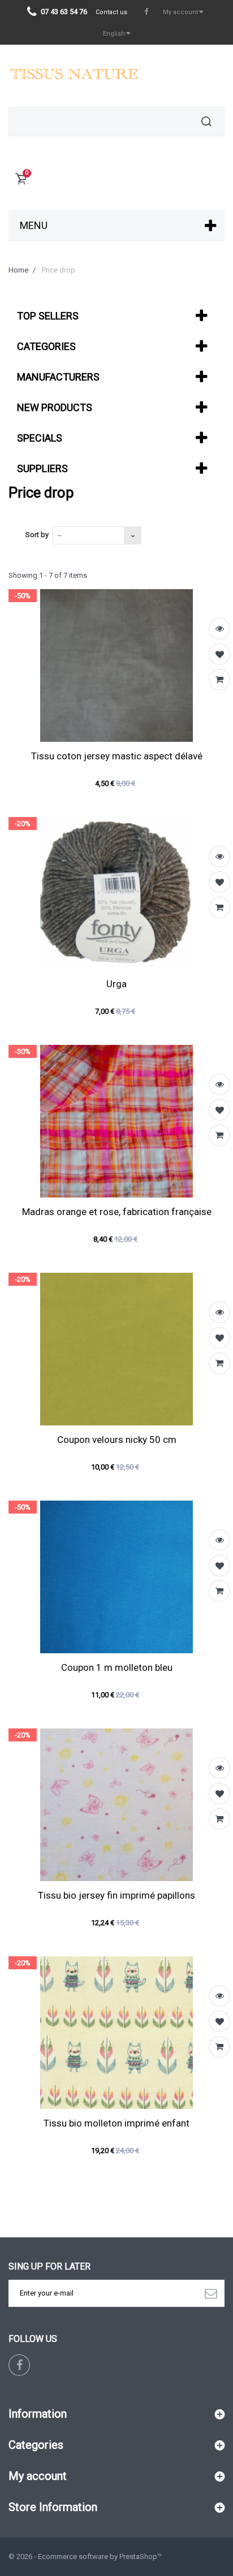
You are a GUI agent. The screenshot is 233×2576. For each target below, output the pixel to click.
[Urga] (116, 893)
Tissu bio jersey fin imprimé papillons (116, 1895)
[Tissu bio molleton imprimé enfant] (116, 2033)
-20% (23, 824)
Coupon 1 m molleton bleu (117, 1667)
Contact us (111, 12)
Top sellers (48, 316)
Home (18, 270)
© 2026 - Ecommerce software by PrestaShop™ (85, 2556)
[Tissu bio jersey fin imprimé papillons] (116, 1805)
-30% (23, 1051)
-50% (23, 596)
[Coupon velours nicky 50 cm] (116, 1349)
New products (55, 407)
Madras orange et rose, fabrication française (117, 1212)
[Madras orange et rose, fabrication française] (116, 1121)
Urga (116, 984)
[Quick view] (219, 629)
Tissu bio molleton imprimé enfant (116, 2123)
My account (38, 2476)
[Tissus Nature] (73, 76)
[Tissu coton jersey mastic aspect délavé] (116, 665)
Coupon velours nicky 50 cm (117, 1440)
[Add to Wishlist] (219, 654)
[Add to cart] (219, 680)
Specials (40, 438)
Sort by (37, 535)
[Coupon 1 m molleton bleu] (116, 1577)
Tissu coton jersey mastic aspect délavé (117, 756)
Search (206, 122)
